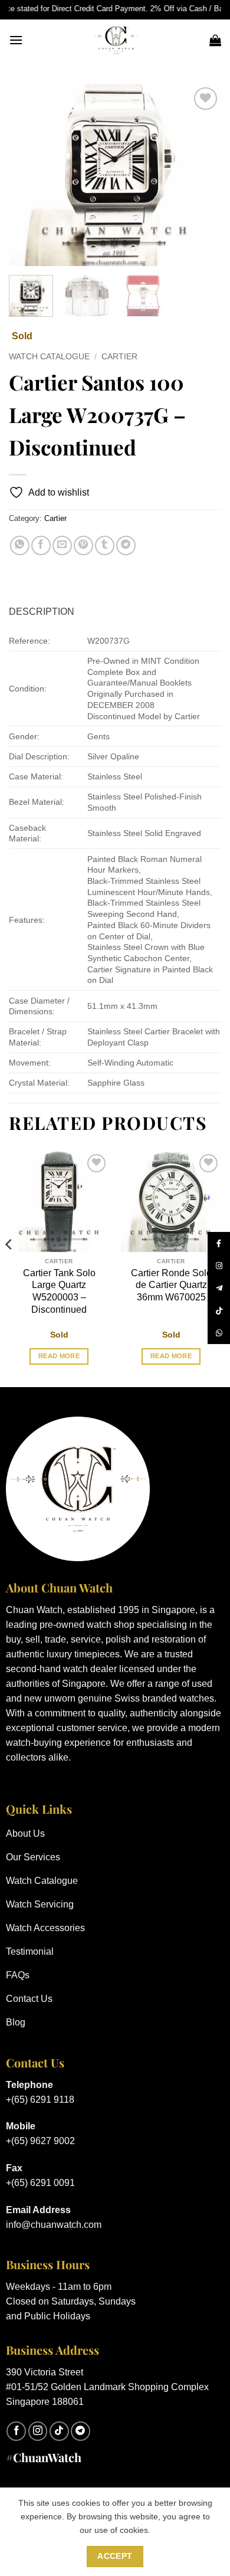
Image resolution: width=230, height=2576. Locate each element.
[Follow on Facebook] (16, 2431)
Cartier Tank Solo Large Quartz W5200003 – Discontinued (59, 1291)
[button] (16, 40)
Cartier (119, 357)
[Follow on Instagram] (38, 2431)
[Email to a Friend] (62, 545)
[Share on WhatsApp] (20, 545)
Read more (59, 1356)
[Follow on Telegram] (80, 2431)
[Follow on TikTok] (59, 2431)
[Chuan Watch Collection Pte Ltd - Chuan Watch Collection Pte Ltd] (116, 40)
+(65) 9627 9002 (40, 2141)
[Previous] (28, 175)
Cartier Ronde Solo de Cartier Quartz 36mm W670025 (171, 1285)
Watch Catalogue (49, 357)
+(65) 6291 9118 (40, 2100)
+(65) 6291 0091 (40, 2183)
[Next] (202, 175)
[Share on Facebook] (41, 545)
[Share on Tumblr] (105, 545)
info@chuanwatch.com (54, 2225)
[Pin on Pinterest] (83, 545)
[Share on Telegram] (126, 545)
